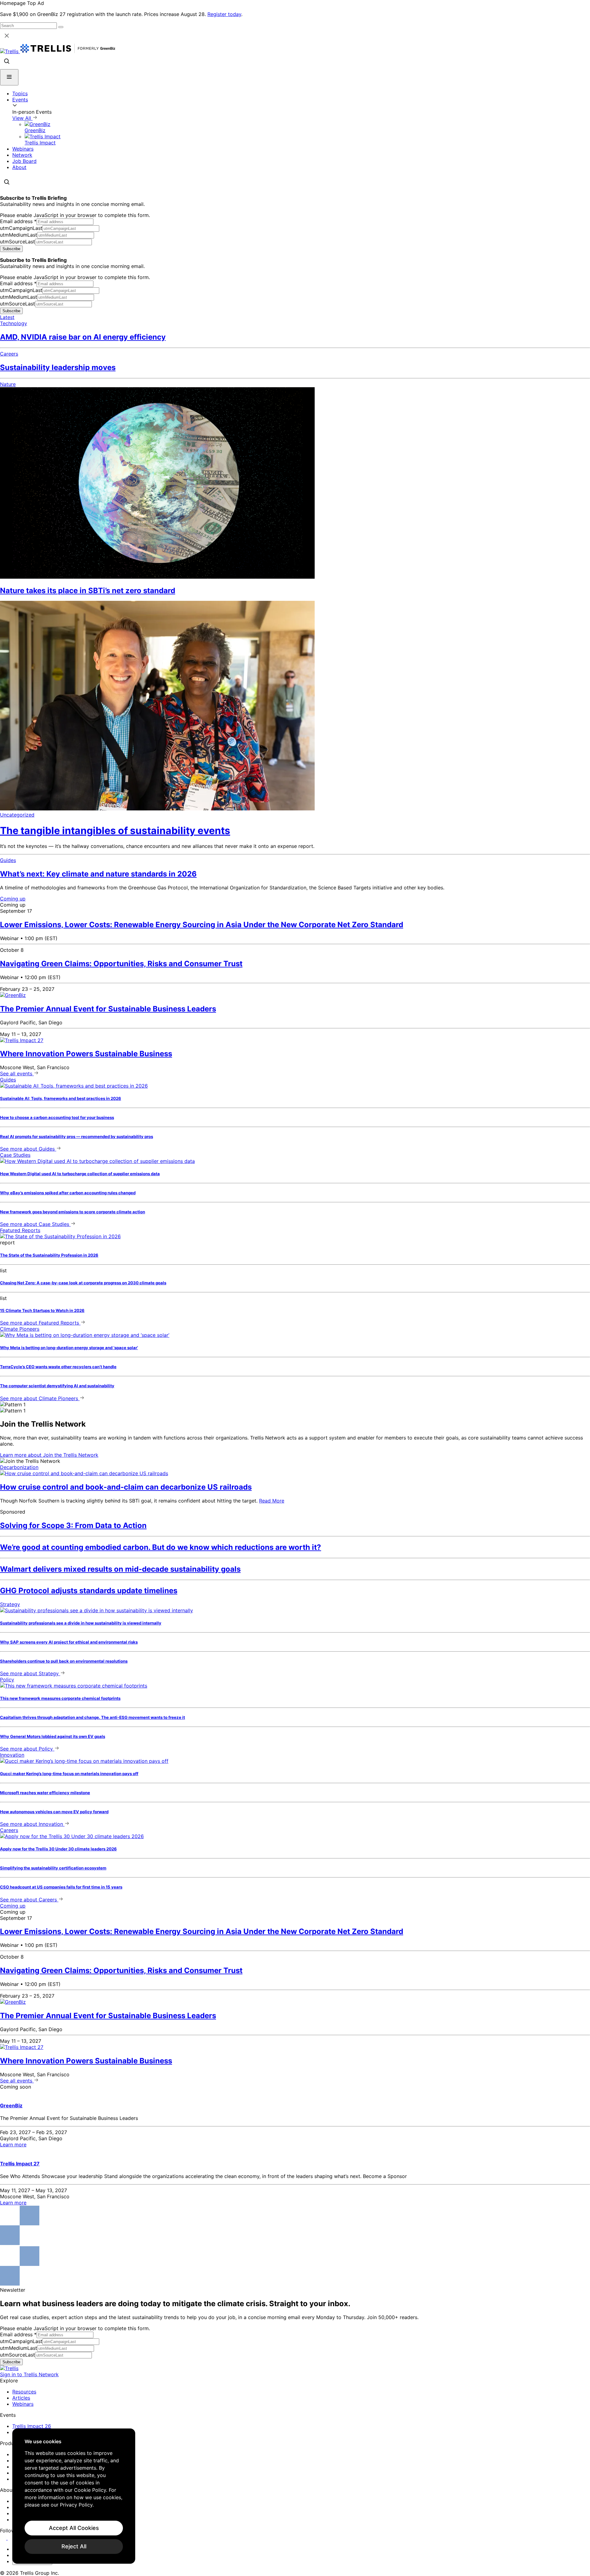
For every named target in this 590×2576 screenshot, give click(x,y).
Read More (272, 1501)
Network (22, 155)
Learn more (49, 1455)
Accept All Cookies (74, 2528)
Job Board (24, 161)
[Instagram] (12, 2538)
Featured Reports (20, 1230)
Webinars (23, 149)
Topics (20, 93)
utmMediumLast (19, 235)
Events (20, 100)
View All (22, 118)
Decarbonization (19, 1467)
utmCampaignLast (21, 228)
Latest (7, 317)
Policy (7, 1680)
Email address (18, 221)
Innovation (12, 1755)
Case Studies (15, 1155)
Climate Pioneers (20, 1329)
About (19, 167)
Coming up (13, 899)
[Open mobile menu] (9, 77)
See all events (17, 1073)
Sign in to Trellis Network (29, 2374)
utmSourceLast (18, 242)
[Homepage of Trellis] (9, 2368)
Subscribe (11, 249)
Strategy (10, 1604)
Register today (224, 14)
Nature (8, 384)
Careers (9, 354)
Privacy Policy (76, 2505)
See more (27, 1149)
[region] (74, 2496)
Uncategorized (17, 815)
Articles (21, 2398)
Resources (24, 2392)
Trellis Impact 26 (32, 2426)
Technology (14, 323)
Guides (8, 860)
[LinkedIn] (4, 2538)
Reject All (74, 2546)
